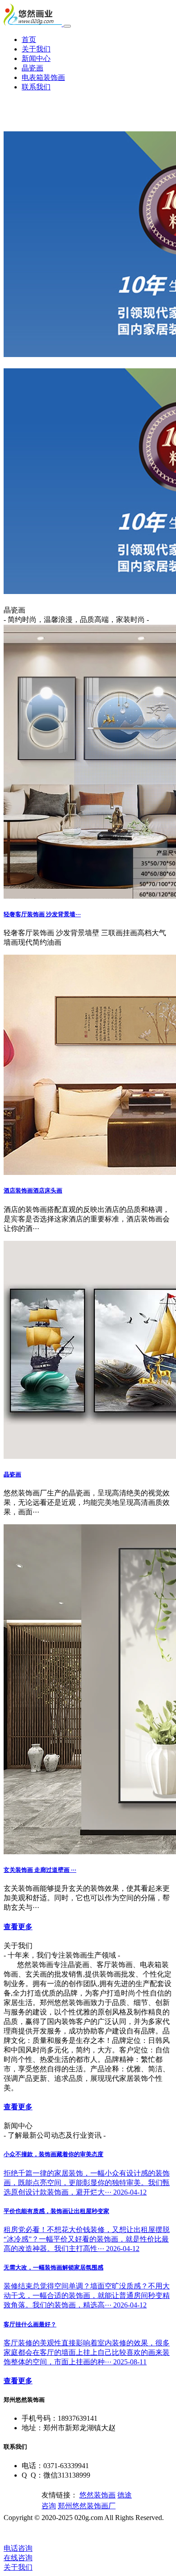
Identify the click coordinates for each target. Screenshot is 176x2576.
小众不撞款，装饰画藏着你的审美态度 (53, 2154)
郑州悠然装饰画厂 (87, 2506)
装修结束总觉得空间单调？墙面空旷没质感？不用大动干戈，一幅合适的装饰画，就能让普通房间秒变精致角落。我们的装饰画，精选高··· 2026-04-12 (87, 2295)
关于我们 (36, 49)
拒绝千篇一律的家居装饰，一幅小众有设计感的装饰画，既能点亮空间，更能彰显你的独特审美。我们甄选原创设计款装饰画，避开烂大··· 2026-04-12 (87, 2183)
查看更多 (18, 1927)
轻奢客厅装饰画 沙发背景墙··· (42, 914)
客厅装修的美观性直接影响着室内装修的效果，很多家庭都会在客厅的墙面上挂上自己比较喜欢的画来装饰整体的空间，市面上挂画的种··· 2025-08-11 (87, 2352)
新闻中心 (36, 58)
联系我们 (36, 87)
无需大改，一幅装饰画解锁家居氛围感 (53, 2267)
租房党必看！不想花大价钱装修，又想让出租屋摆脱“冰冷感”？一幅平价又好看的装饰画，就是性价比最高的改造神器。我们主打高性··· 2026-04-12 (87, 2239)
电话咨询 (18, 2548)
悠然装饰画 (97, 2495)
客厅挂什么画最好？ (30, 2324)
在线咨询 (18, 2558)
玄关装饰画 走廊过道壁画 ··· (40, 1870)
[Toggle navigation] (67, 26)
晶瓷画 (32, 68)
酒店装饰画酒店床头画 (33, 1191)
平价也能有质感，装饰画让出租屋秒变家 (56, 2211)
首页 (29, 39)
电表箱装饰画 (43, 77)
